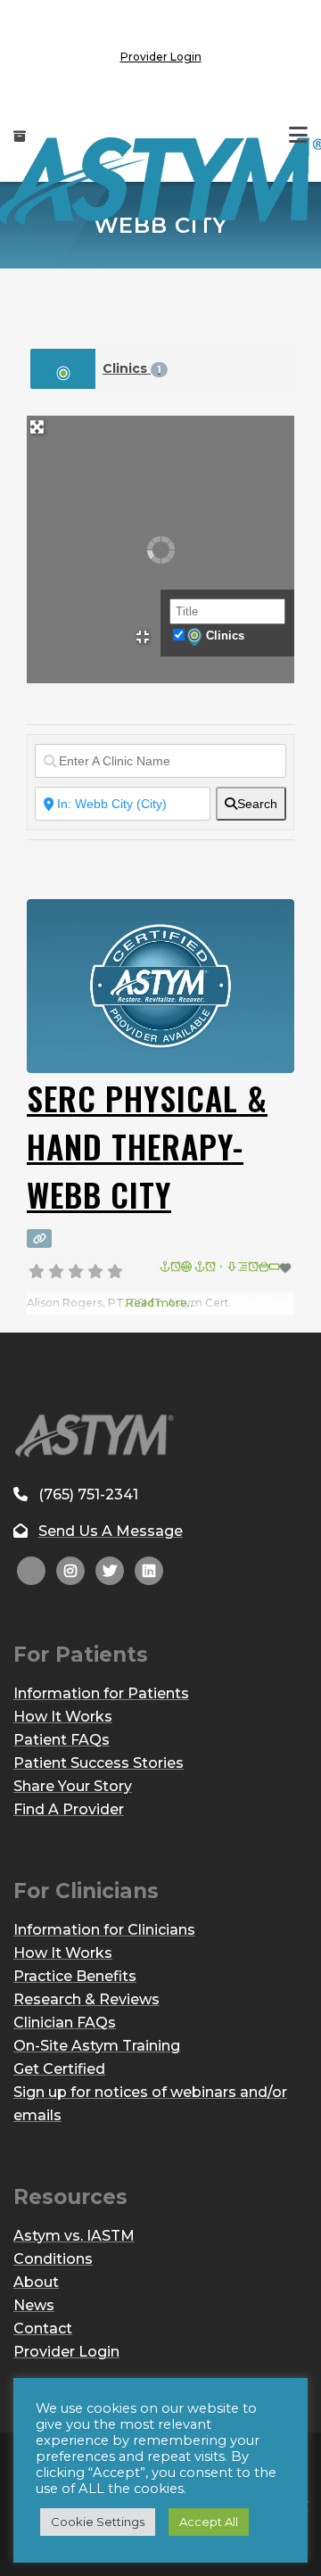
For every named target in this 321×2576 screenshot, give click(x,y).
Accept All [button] (209, 2522)
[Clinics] (63, 369)
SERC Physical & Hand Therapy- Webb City (147, 1146)
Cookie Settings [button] (98, 2522)
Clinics (132, 368)
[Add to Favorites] (227, 1268)
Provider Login (161, 57)
